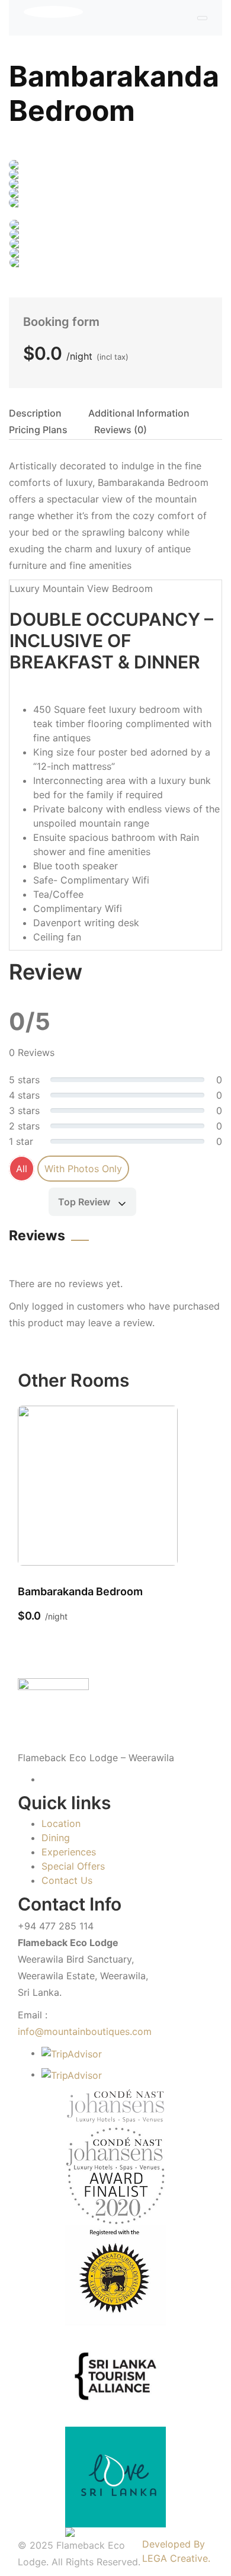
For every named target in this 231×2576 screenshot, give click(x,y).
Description (35, 413)
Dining (56, 1838)
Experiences (69, 1852)
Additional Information (139, 413)
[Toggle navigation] (202, 18)
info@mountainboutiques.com (85, 2031)
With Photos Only (83, 1169)
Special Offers (73, 1866)
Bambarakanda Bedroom (114, 93)
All (22, 1169)
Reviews (121, 430)
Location (61, 1823)
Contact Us (67, 1880)
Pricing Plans (38, 430)
